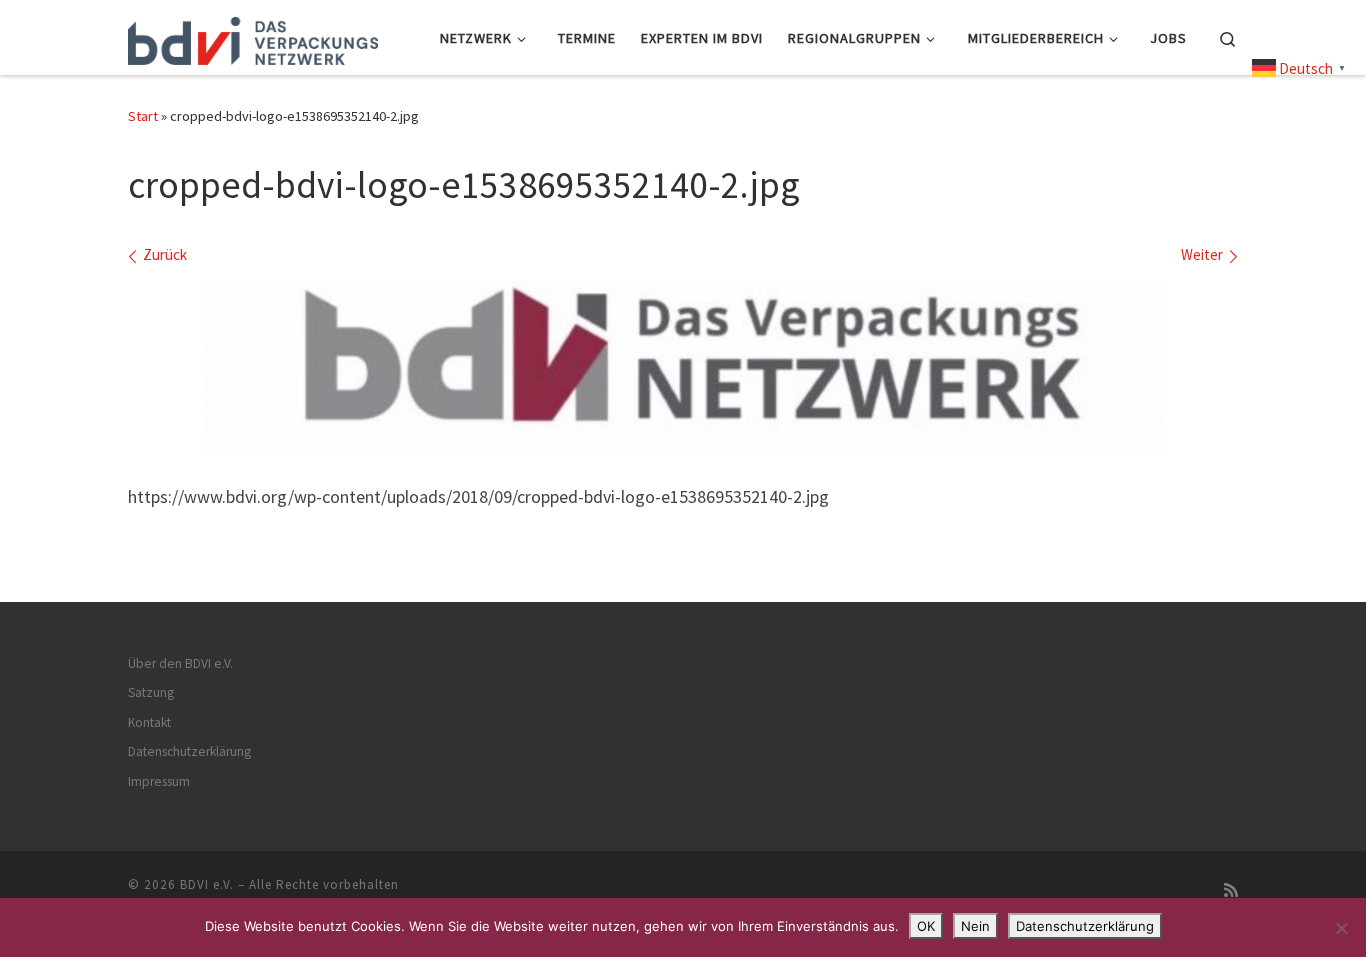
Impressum (159, 781)
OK (926, 926)
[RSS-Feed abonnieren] (1231, 890)
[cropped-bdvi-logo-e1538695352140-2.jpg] (683, 367)
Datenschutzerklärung (189, 751)
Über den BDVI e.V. (180, 663)
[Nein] (1341, 928)
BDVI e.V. (207, 884)
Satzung (151, 692)
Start (143, 116)
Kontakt (149, 722)
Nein (975, 926)
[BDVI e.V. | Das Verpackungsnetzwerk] (253, 36)
